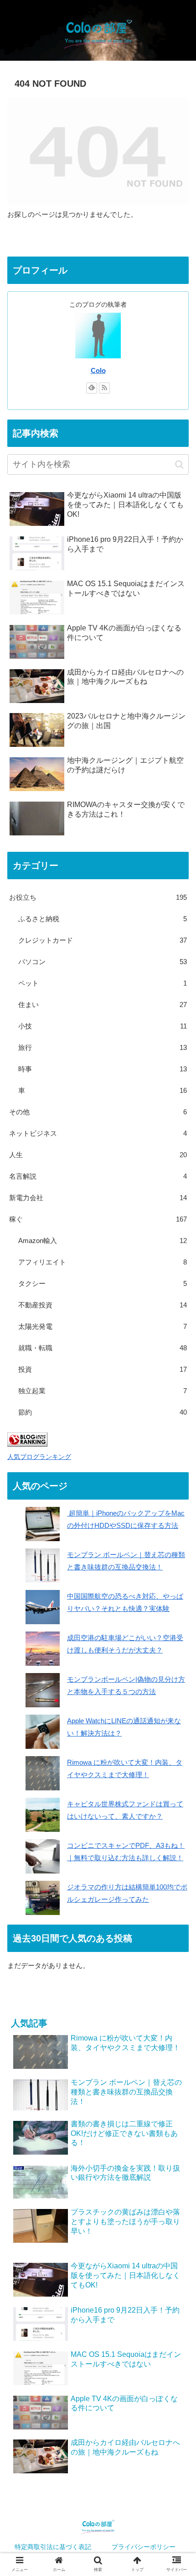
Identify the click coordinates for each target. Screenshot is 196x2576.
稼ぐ (98, 1219)
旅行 (103, 1047)
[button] (179, 464)
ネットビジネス (98, 1133)
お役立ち (98, 897)
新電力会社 (98, 1198)
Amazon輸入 (103, 1241)
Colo (98, 371)
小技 (103, 1026)
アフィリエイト (103, 1262)
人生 (98, 1155)
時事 (103, 1069)
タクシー (103, 1283)
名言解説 (98, 1176)
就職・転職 (103, 1348)
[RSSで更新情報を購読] (104, 388)
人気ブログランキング (39, 1457)
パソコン (103, 962)
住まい (103, 1005)
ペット (103, 983)
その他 (98, 1112)
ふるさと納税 (103, 919)
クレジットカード (103, 940)
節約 (103, 1412)
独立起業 (103, 1391)
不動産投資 (103, 1305)
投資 (103, 1369)
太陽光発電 (103, 1326)
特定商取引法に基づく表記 (53, 2547)
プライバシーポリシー (144, 2547)
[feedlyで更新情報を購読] (92, 388)
